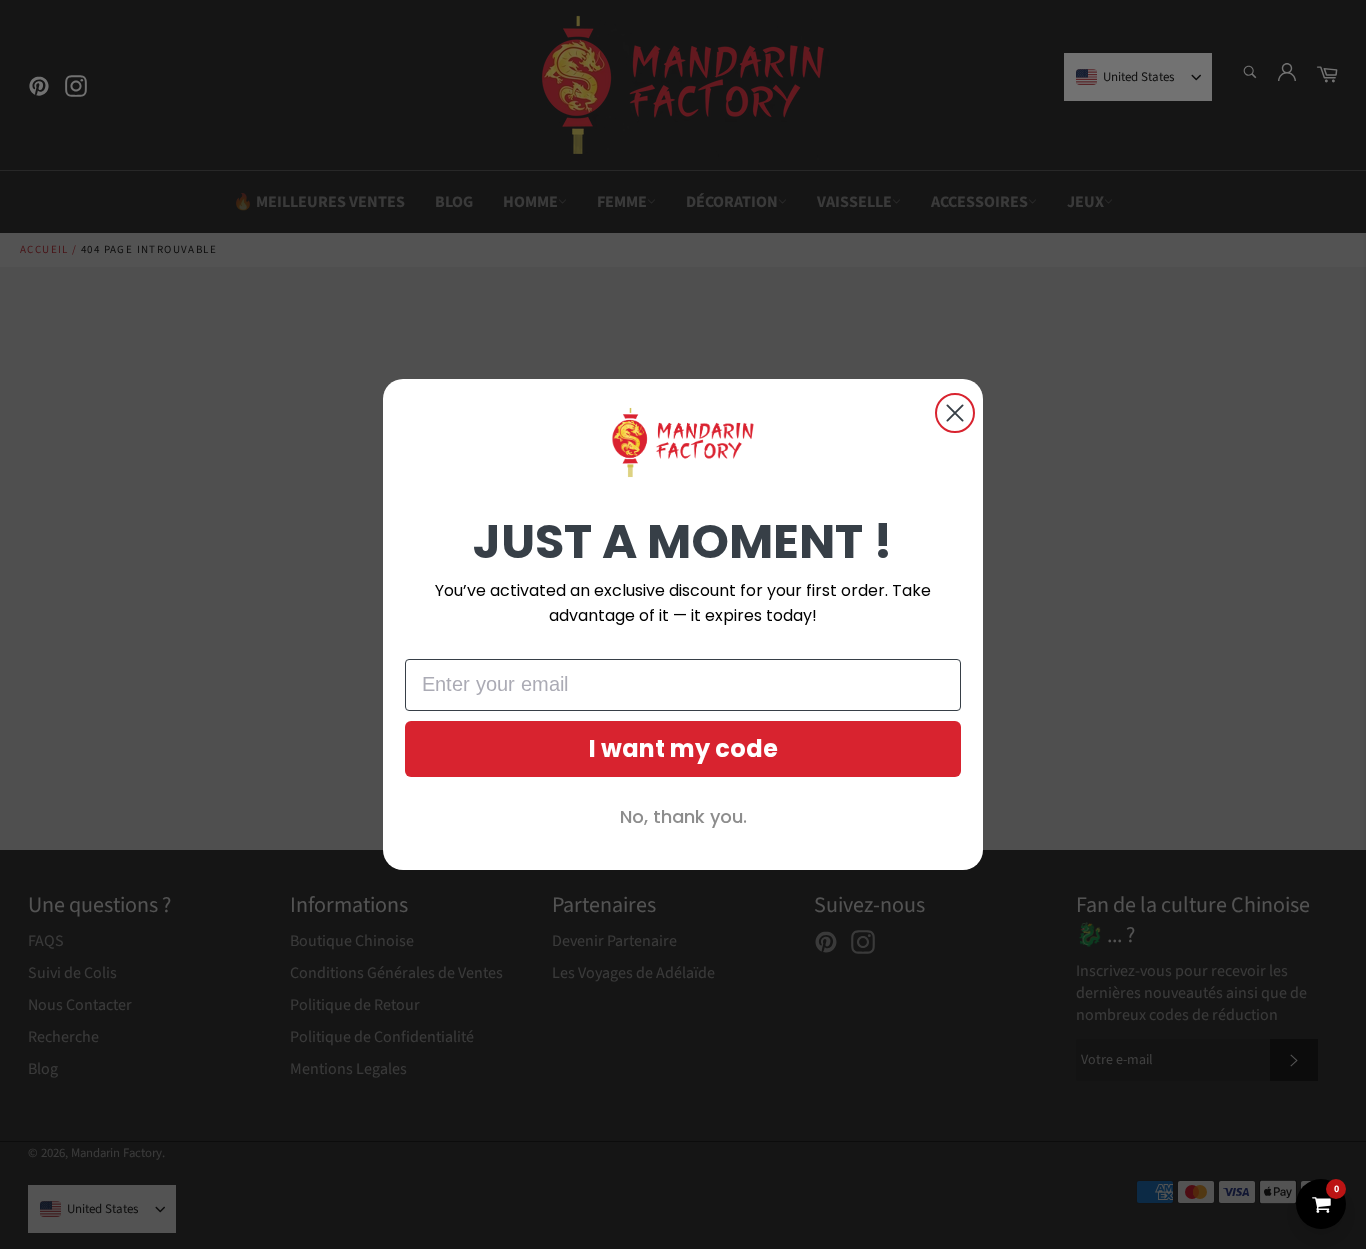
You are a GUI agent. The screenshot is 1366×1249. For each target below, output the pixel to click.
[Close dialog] (955, 413)
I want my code (683, 748)
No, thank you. (683, 816)
